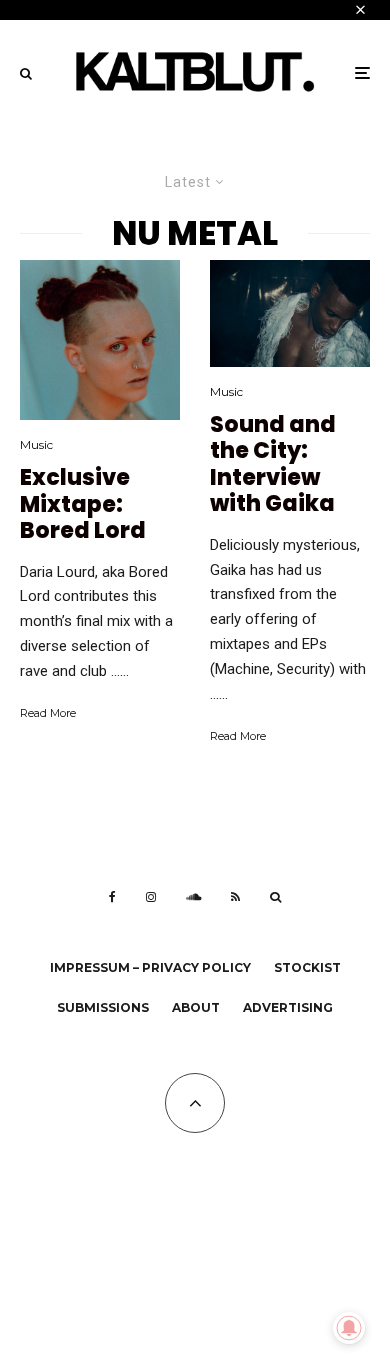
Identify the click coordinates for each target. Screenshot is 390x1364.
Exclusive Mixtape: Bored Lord (83, 504)
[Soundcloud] (193, 897)
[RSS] (235, 897)
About (196, 1007)
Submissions (103, 1007)
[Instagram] (151, 897)
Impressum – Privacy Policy (150, 967)
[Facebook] (112, 897)
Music (36, 444)
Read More (48, 713)
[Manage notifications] (349, 1328)
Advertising (288, 1007)
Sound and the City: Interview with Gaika (273, 465)
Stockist (307, 967)
